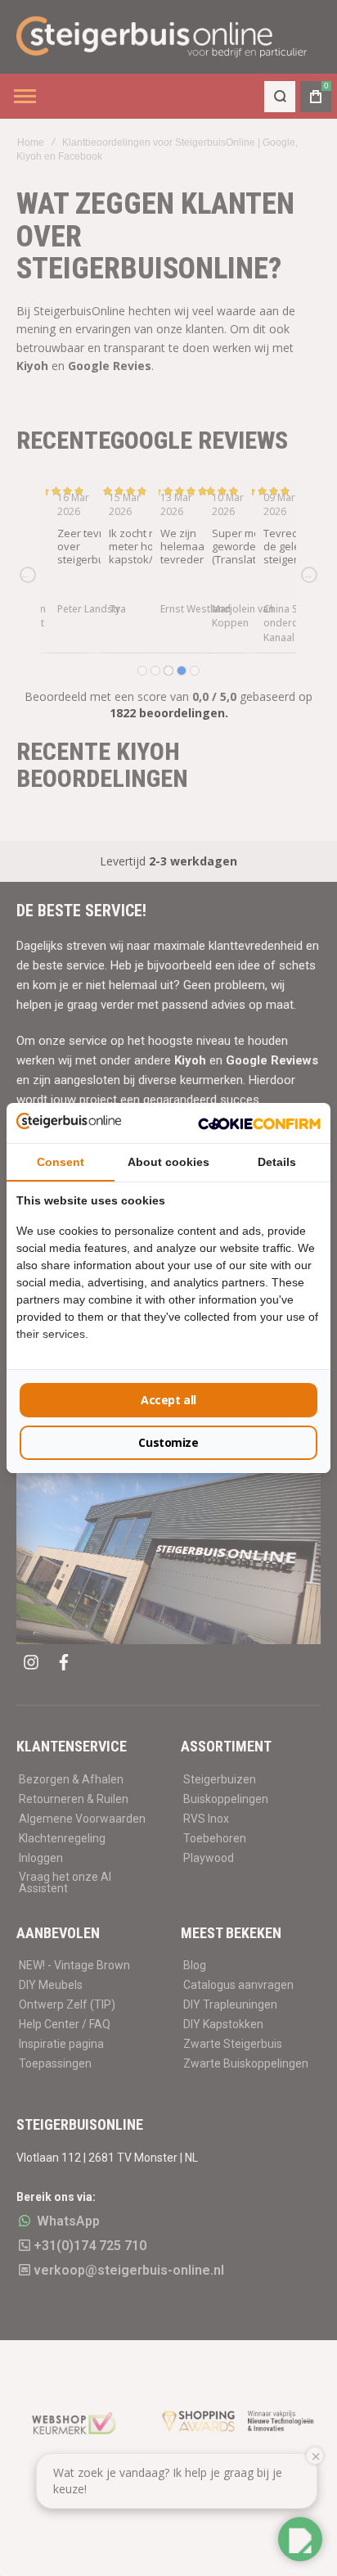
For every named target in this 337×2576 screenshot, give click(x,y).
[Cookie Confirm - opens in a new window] (259, 1123)
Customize (168, 1442)
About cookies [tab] (168, 1162)
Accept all (168, 1400)
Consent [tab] (61, 1162)
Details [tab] (277, 1162)
